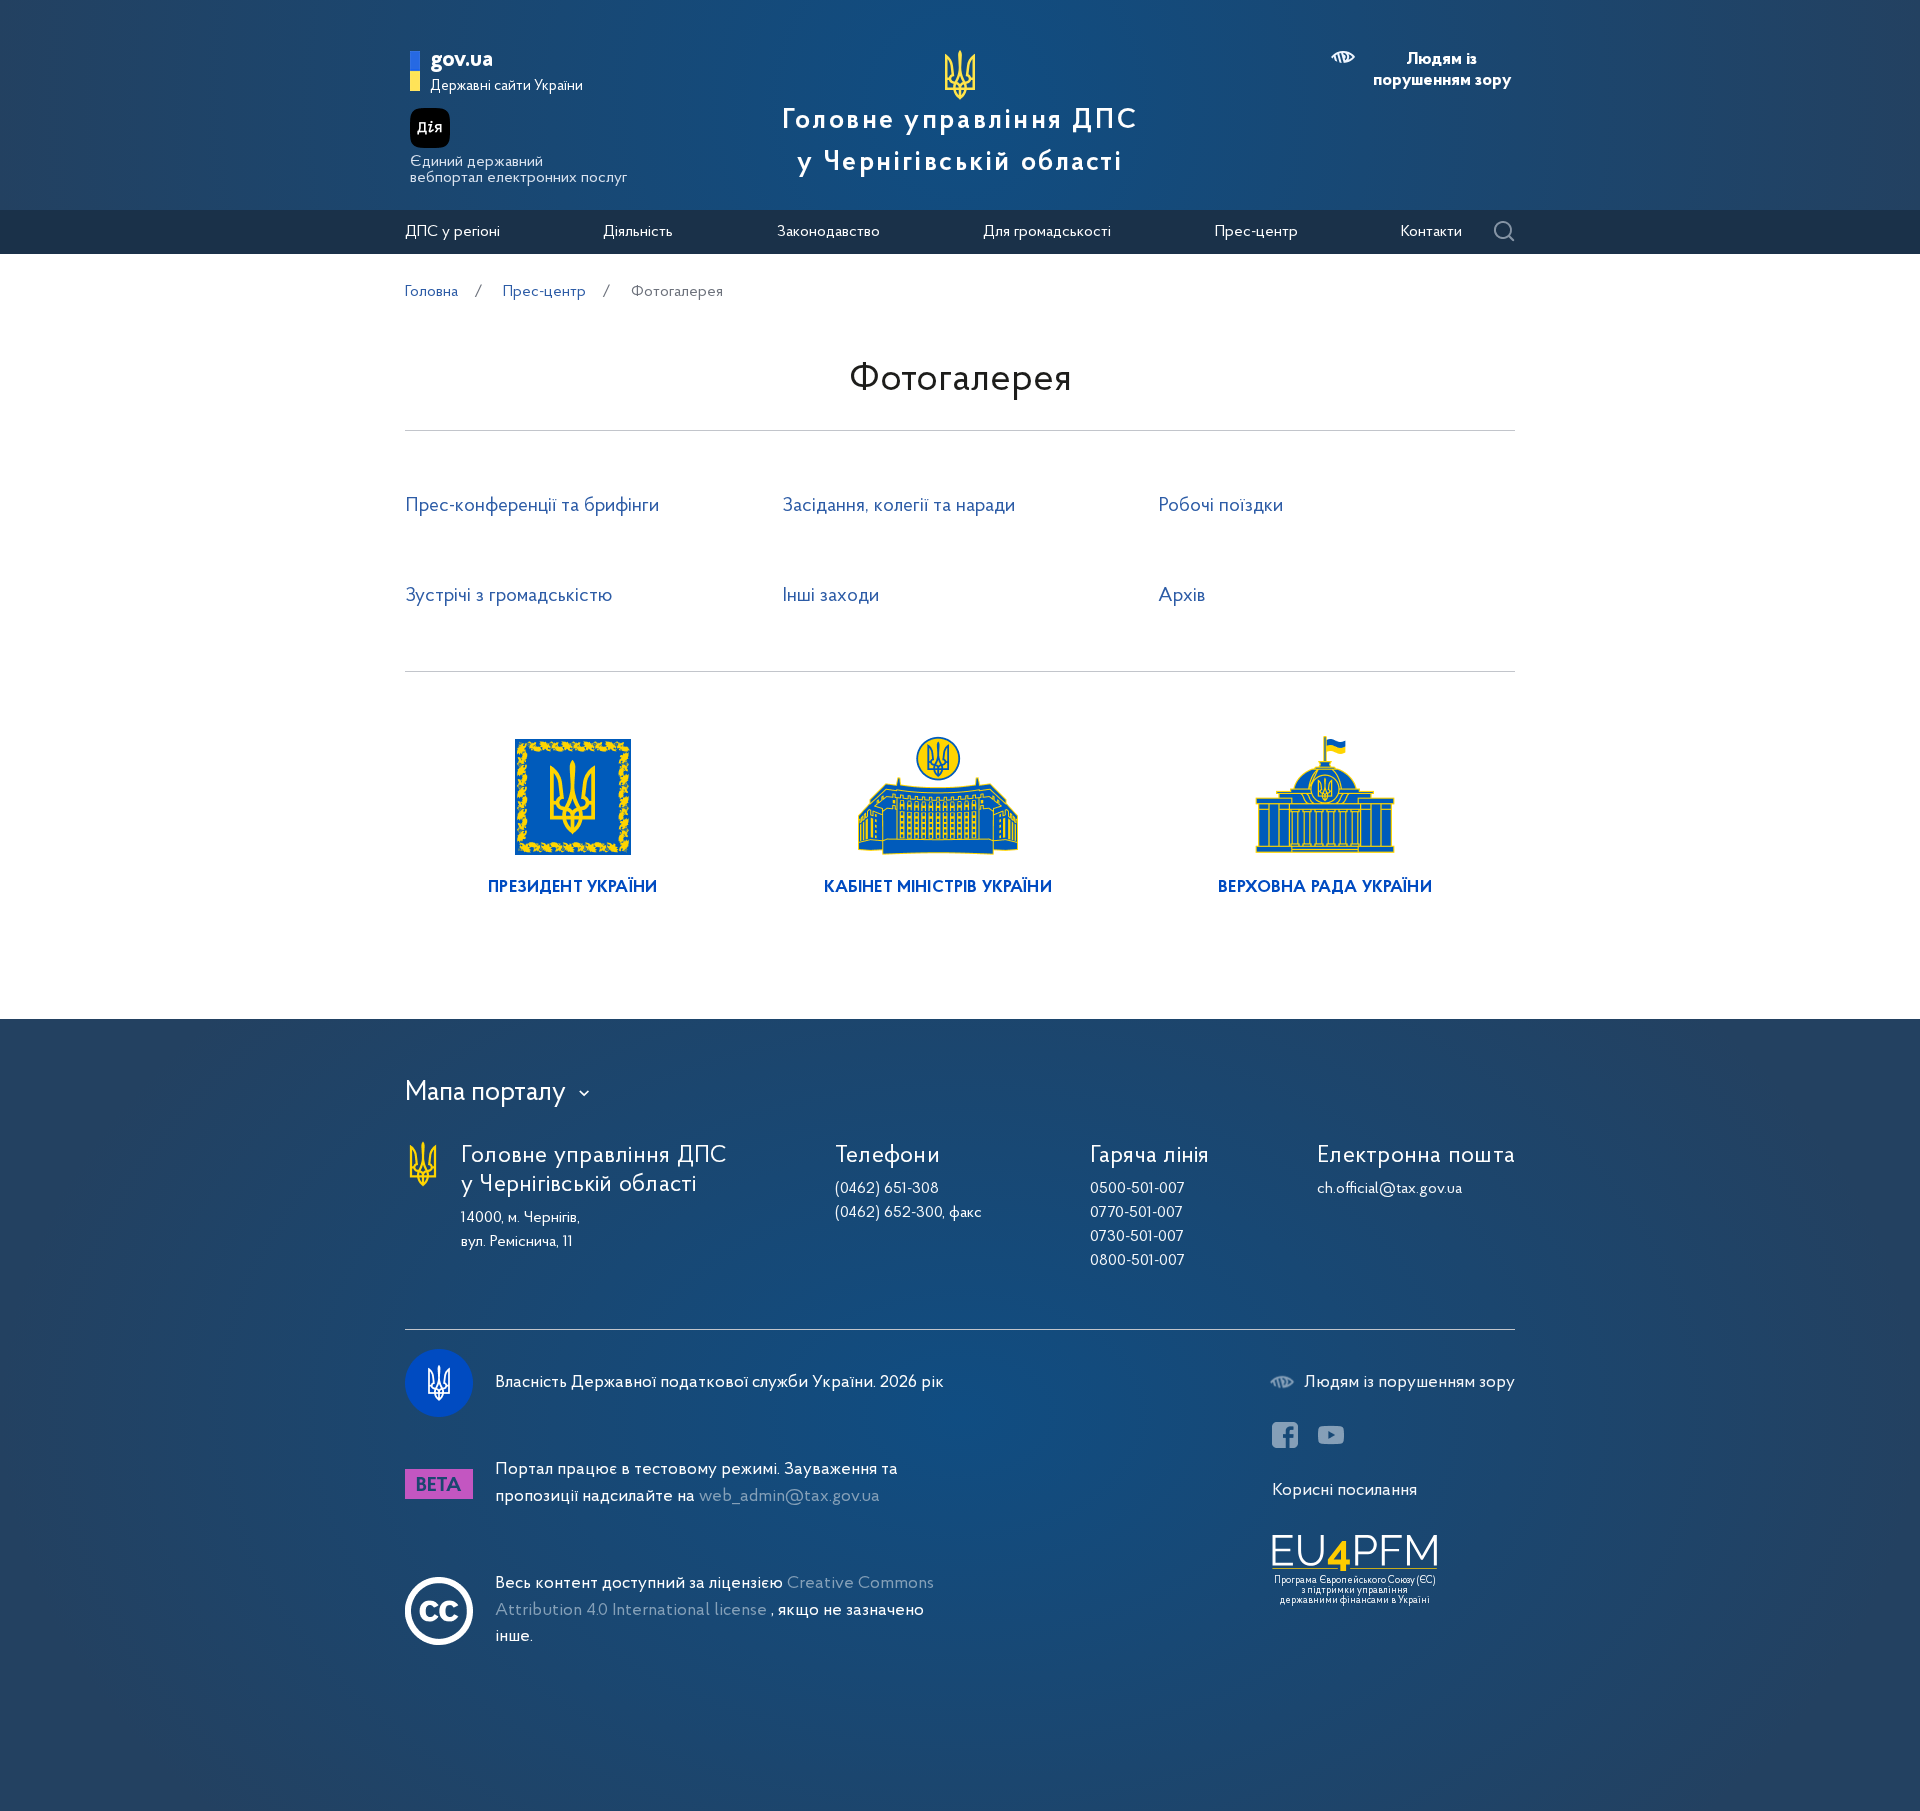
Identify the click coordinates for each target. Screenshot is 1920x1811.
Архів (1181, 596)
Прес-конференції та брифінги (532, 506)
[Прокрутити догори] (1820, 1731)
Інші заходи (830, 596)
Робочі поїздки (1220, 506)
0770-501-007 (1136, 1213)
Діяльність (638, 232)
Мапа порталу (485, 1093)
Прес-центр (1256, 232)
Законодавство (828, 232)
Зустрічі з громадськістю (508, 596)
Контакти (1431, 232)
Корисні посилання (1344, 1490)
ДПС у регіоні (452, 232)
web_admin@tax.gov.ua (789, 1496)
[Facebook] (1285, 1435)
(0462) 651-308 (887, 1189)
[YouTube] (1331, 1435)
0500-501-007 (1137, 1189)
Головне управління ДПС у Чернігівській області (960, 142)
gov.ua (461, 60)
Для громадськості (1047, 232)
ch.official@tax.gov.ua (1389, 1189)
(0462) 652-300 (888, 1213)
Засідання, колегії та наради (898, 506)
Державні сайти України (506, 86)
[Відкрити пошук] (1503, 232)
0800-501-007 (1137, 1261)
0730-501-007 (1137, 1237)
